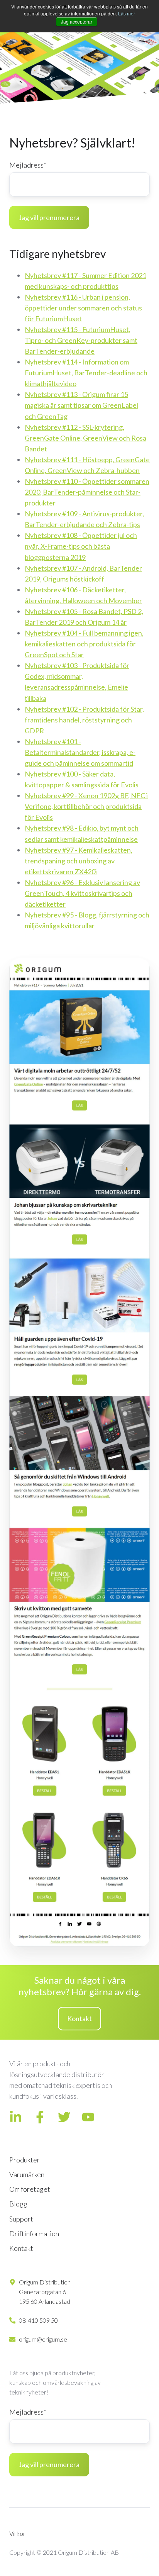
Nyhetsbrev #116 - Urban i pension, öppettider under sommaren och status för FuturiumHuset (83, 308)
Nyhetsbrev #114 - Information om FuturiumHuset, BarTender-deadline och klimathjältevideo (86, 373)
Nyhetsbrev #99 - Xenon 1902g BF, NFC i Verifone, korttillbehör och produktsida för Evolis (86, 806)
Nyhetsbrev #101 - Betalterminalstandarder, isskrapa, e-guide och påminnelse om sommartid (80, 752)
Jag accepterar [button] (77, 21)
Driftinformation (34, 2233)
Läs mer (127, 13)
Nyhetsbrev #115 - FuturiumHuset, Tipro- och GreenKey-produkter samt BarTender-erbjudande (81, 340)
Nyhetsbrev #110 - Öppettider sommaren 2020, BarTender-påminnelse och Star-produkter (87, 492)
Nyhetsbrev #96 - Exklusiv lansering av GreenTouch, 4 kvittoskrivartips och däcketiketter (82, 893)
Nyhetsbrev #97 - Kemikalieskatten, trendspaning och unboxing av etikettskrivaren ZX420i (79, 861)
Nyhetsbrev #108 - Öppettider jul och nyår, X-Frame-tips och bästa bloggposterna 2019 (81, 546)
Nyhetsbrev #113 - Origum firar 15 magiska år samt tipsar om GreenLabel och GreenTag (81, 405)
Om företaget (30, 2189)
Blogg (18, 2204)
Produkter (25, 2160)
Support (21, 2219)
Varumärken (27, 2174)
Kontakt (79, 2018)
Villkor (17, 2533)
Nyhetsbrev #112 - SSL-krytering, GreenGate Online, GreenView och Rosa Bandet (85, 438)
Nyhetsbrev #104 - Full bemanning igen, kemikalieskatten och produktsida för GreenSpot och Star (84, 644)
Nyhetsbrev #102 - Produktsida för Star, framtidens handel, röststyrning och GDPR (84, 720)
